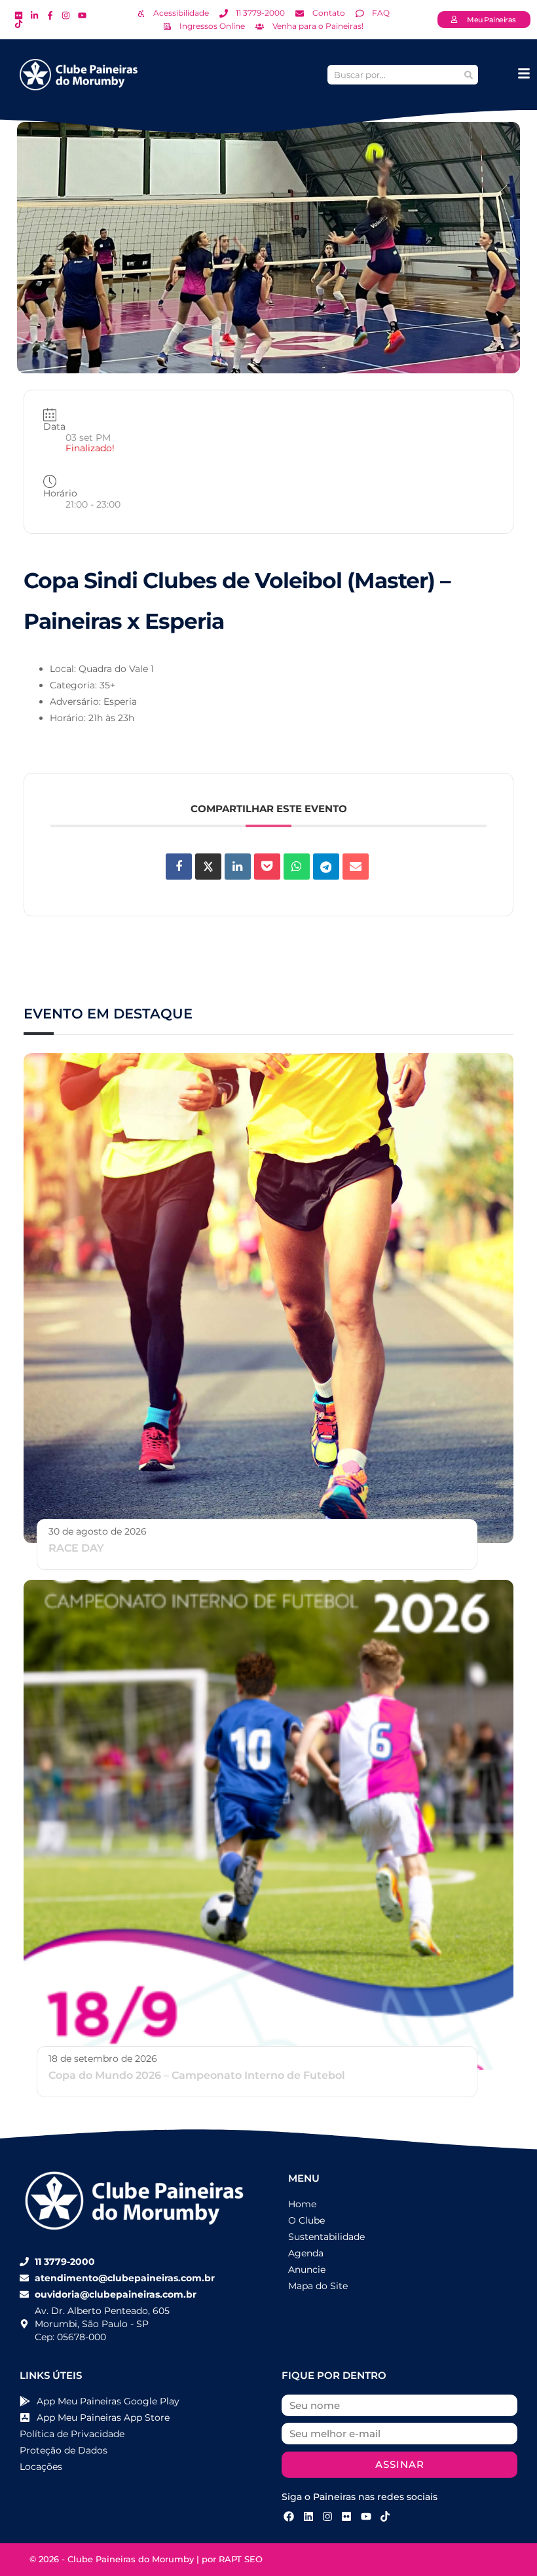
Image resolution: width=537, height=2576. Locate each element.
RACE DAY (76, 1548)
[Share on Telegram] (326, 867)
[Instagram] (327, 2516)
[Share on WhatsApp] (297, 867)
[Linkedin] (238, 867)
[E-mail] (356, 867)
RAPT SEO (241, 2559)
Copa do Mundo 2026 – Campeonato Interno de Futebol (197, 2075)
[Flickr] (346, 2516)
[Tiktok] (385, 2516)
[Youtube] (366, 2516)
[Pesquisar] (468, 75)
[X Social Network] (208, 867)
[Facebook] (289, 2516)
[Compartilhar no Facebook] (179, 867)
